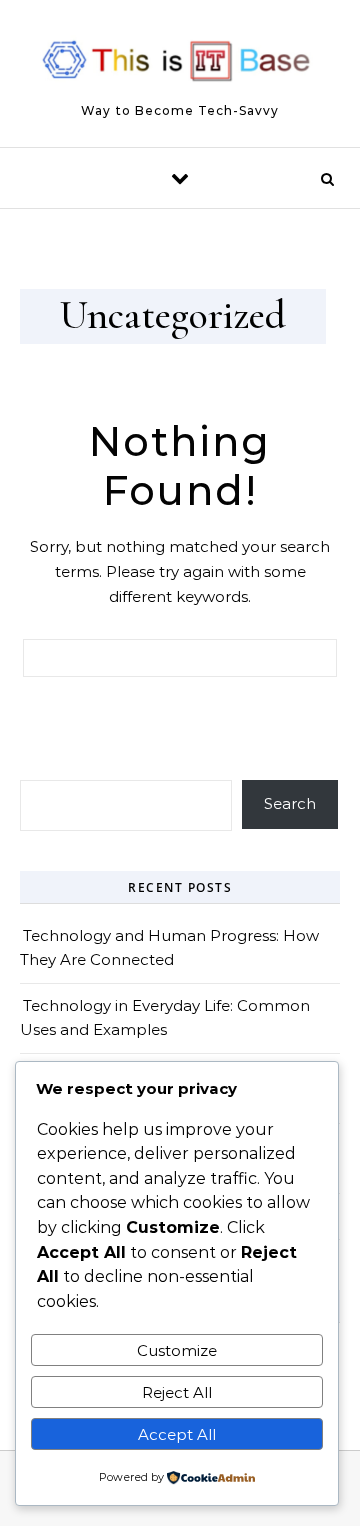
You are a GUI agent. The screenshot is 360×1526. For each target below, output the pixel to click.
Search (290, 803)
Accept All (177, 1434)
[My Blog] (180, 65)
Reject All (177, 1392)
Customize (177, 1350)
